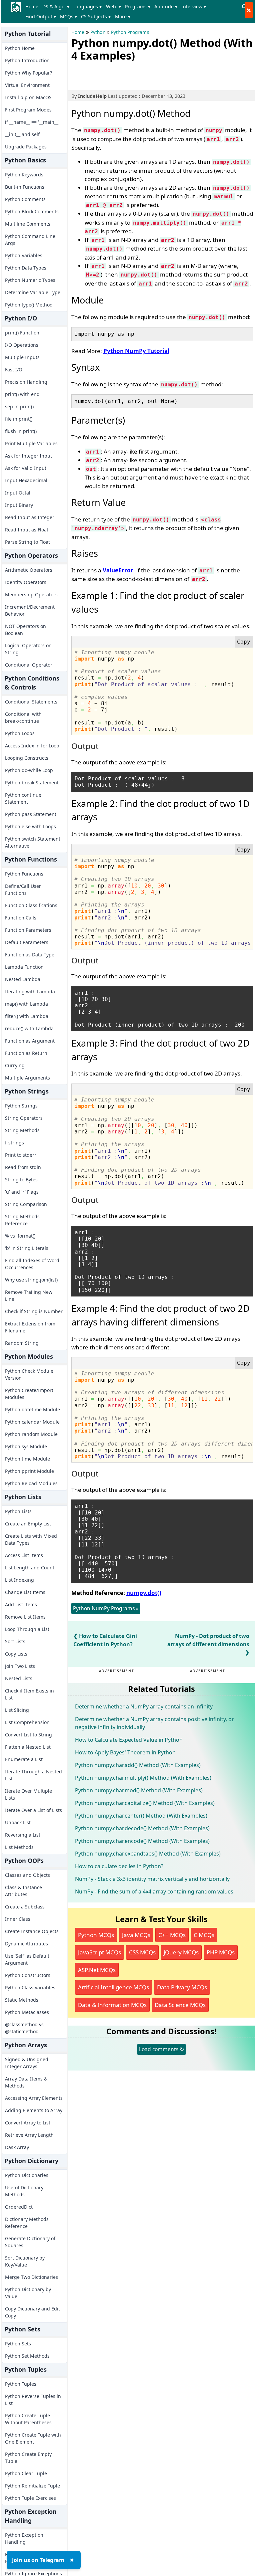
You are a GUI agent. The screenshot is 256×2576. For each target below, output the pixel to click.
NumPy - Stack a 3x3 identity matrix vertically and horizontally (152, 1879)
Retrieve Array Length (29, 2135)
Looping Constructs (27, 758)
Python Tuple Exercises (30, 2498)
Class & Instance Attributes (23, 1891)
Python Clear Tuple (26, 2473)
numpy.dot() (144, 1593)
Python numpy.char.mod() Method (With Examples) (139, 1790)
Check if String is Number (34, 1311)
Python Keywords (24, 175)
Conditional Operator (29, 665)
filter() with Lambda (27, 1016)
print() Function (22, 333)
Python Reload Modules (31, 1483)
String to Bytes (21, 1180)
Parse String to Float (27, 542)
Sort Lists (15, 1641)
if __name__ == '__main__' (32, 122)
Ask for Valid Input (26, 468)
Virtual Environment (27, 85)
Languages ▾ (87, 6)
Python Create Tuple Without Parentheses (28, 2419)
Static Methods (22, 2000)
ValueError (118, 570)
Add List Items (21, 1604)
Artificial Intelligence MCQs (113, 1987)
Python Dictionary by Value (28, 2293)
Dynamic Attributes (26, 1944)
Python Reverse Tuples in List (33, 2400)
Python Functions (24, 874)
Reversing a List (23, 1835)
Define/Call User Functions (23, 890)
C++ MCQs (172, 1935)
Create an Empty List (28, 1524)
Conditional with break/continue (23, 717)
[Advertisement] (149, 75)
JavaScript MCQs (99, 1952)
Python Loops (20, 733)
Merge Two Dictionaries (31, 2277)
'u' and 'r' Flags (22, 1192)
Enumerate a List (24, 1759)
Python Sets (18, 2344)
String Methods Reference (22, 1220)
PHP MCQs (221, 1952)
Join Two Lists (20, 1666)
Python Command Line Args (30, 240)
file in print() (19, 419)
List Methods (19, 1847)
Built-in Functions (25, 187)
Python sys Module (26, 1446)
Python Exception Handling (24, 2538)
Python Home (20, 48)
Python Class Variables (30, 1987)
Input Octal (18, 493)
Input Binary (19, 505)
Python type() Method (29, 305)
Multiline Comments (28, 224)
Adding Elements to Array (34, 2110)
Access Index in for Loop (32, 746)
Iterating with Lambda (30, 991)
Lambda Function (24, 967)
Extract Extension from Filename (30, 1327)
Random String (22, 1343)
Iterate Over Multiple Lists (28, 1794)
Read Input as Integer (30, 517)
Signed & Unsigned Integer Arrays (27, 2063)
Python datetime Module (32, 1409)
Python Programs (130, 32)
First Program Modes (28, 110)
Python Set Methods (27, 2356)
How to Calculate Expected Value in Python (129, 1740)
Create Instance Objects (32, 1931)
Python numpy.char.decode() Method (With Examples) (142, 1828)
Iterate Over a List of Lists (33, 1810)
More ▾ (123, 16)
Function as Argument (30, 1041)
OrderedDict (19, 2207)
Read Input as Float (27, 530)
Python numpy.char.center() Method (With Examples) (141, 1816)
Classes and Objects (27, 1875)
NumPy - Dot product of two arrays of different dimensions (208, 1640)
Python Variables (24, 255)
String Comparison (26, 1204)
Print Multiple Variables (31, 443)
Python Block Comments (32, 211)
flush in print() (21, 431)
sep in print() (19, 406)
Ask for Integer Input (28, 456)
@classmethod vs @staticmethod (24, 2028)
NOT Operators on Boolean (25, 630)
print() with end (22, 394)
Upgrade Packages (26, 147)
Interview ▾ (194, 6)
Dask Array (17, 2147)
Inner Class (18, 1919)
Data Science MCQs (180, 2005)
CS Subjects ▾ (96, 16)
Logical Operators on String (28, 649)
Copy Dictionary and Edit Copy (32, 2312)
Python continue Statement (23, 798)
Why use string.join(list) (31, 1280)
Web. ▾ (113, 6)
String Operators (24, 1118)
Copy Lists (16, 1654)
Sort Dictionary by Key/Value (25, 2261)
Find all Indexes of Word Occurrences (32, 1264)
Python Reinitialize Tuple (32, 2486)
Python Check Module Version (29, 1374)
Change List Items (25, 1592)
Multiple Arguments (27, 1078)
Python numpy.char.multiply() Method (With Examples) (143, 1778)
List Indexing (19, 1580)
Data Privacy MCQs (182, 1987)
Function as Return (26, 1053)
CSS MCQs (142, 1952)
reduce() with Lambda (29, 1028)
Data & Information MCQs (112, 2005)
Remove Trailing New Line (29, 1295)
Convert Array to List (28, 2123)
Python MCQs (96, 1935)
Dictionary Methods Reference (27, 2223)
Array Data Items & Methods (26, 2082)
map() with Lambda (26, 1004)
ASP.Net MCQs (97, 1970)
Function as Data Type (30, 955)
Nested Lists (19, 1678)
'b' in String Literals (27, 1248)
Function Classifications (31, 905)
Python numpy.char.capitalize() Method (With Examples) (145, 1803)
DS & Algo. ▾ (56, 6)
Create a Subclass (25, 1907)
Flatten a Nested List (28, 1747)
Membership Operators (31, 594)
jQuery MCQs (181, 1952)
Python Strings (21, 1106)
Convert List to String (28, 1735)
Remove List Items (25, 1617)
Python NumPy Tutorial (136, 351)
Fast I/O (14, 370)
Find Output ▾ (41, 16)
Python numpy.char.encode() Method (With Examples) (142, 1841)
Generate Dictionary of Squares (30, 2242)
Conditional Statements (31, 702)
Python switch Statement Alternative (33, 842)
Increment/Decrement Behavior (30, 610)
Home (32, 6)
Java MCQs (136, 1935)
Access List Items (24, 1555)
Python (98, 32)
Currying (15, 1065)
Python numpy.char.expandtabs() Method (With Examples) (148, 1854)
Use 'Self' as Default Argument (27, 1959)
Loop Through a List (27, 1629)
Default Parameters (27, 942)
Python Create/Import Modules (29, 1394)
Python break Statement (32, 783)
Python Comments (25, 199)
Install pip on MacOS (28, 97)
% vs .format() (20, 1236)
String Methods (22, 1130)
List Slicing (17, 1710)
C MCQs (204, 1935)
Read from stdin (23, 1167)
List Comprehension (27, 1722)
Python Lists (18, 1511)
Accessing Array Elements (34, 2098)
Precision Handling (26, 382)
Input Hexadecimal (26, 480)
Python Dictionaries (27, 2175)
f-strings (14, 1143)
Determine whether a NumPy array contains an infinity (144, 1706)
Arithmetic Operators (29, 570)
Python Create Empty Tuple (28, 2458)
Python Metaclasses (27, 2012)
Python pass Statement (31, 814)
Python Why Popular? (28, 73)
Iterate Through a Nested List (33, 1775)
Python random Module (31, 1434)
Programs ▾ (138, 6)
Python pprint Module (29, 1471)
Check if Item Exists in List (29, 1694)
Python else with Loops (30, 826)
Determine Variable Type (33, 292)
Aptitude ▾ (166, 6)
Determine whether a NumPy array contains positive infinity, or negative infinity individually (154, 1723)
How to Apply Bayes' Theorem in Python (125, 1752)
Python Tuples (21, 2384)
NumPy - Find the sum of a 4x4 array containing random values (154, 1891)
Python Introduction (27, 60)
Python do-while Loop (29, 770)
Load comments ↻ (161, 2049)
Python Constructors (28, 1975)
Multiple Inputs (22, 357)
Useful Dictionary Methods (24, 2191)
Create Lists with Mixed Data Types (31, 1539)
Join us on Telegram (38, 2560)
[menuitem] (33, 7)
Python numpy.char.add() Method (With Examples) (138, 1765)
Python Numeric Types (30, 280)
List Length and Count (30, 1568)
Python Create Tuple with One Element (33, 2438)
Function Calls (21, 918)
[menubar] (131, 12)
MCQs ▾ (68, 16)
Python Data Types (26, 268)
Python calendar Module (32, 1422)
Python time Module (27, 1459)
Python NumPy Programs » (106, 1608)
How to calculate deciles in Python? (119, 1866)
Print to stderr (21, 1155)
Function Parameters (28, 930)
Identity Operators (26, 582)
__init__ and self (22, 134)
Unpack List (18, 1822)
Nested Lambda (23, 979)
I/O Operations (22, 345)
